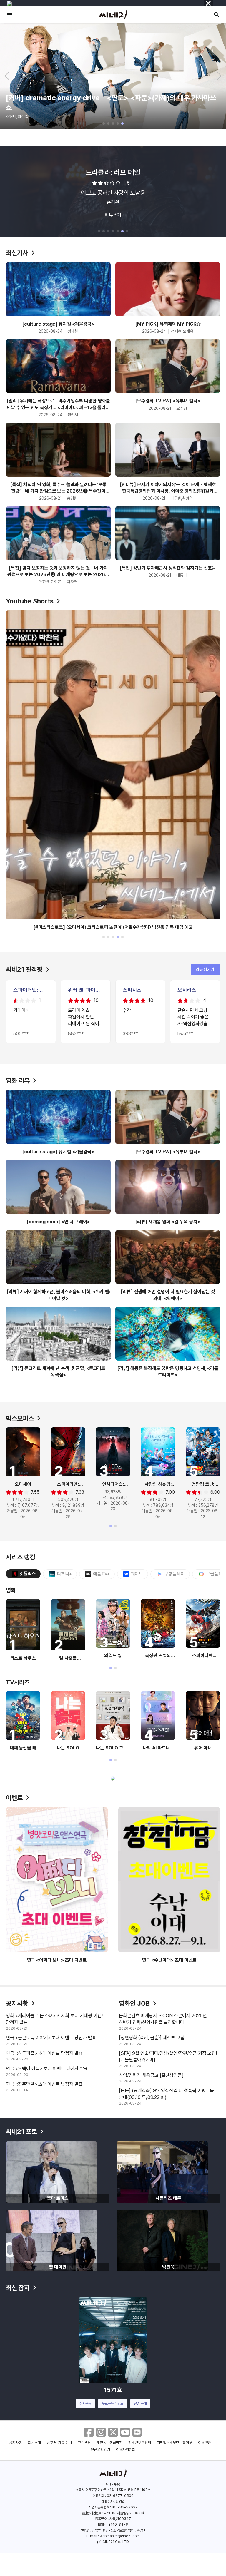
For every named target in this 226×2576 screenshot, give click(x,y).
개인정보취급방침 (109, 2443)
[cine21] (113, 15)
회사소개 (34, 2443)
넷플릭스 (28, 1574)
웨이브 (137, 1574)
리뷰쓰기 (113, 215)
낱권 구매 (140, 2403)
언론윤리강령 (100, 2450)
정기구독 (85, 2403)
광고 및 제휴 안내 (59, 2443)
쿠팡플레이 (175, 1574)
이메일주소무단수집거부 (175, 2443)
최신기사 (17, 253)
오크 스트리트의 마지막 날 (113, 172)
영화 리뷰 (18, 1080)
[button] (104, 123)
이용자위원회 (126, 2450)
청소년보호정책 (140, 2443)
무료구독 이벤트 (113, 2403)
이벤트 (14, 1798)
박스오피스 (20, 1418)
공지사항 (17, 2003)
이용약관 (205, 2443)
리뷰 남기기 (205, 969)
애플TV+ (101, 1574)
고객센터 (84, 2443)
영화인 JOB (134, 2003)
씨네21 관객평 (24, 969)
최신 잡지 (18, 2288)
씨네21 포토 (21, 2132)
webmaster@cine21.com (120, 2536)
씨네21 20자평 (26, 139)
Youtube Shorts (30, 601)
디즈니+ (64, 1574)
